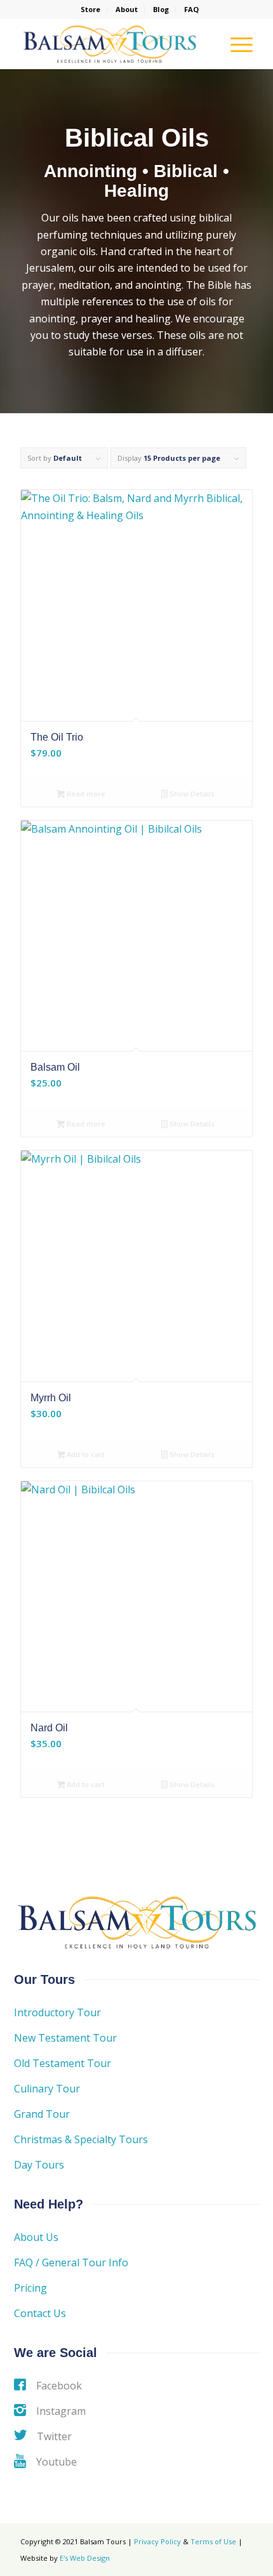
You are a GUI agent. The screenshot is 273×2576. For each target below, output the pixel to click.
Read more (85, 794)
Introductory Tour (57, 2012)
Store (90, 9)
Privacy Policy (157, 2541)
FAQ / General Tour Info (71, 2262)
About (127, 9)
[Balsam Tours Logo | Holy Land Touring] (113, 44)
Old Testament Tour (63, 2063)
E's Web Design (85, 2558)
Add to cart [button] (85, 1454)
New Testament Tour (65, 2038)
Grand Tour (42, 2114)
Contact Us (40, 2313)
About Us (36, 2237)
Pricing (30, 2288)
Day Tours (39, 2165)
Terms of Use (213, 2541)
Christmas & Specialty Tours (81, 2139)
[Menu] (235, 44)
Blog (161, 9)
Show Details (191, 794)
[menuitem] (91, 10)
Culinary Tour (47, 2089)
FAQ (191, 9)
